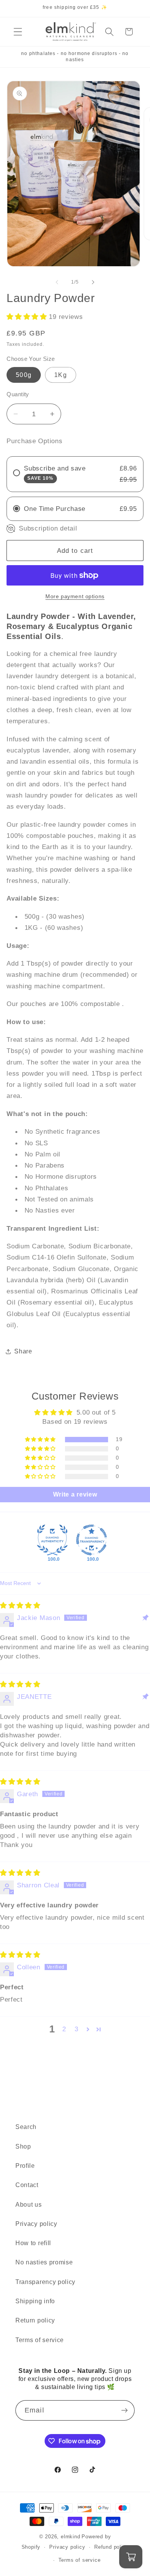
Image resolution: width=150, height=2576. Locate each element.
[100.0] (52, 1540)
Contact (27, 2185)
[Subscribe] (124, 2411)
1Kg (60, 375)
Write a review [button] (75, 1494)
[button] (18, 32)
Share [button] (23, 1351)
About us (29, 2204)
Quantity (18, 394)
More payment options (75, 596)
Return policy (35, 2320)
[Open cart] (131, 2557)
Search (26, 2127)
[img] (20, 1605)
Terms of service (40, 2340)
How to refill (33, 2243)
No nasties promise (44, 2262)
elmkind (71, 2537)
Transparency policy (45, 2282)
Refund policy (111, 2547)
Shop (23, 2146)
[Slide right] (93, 282)
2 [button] (64, 2029)
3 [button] (77, 2029)
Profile (25, 2166)
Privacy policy (36, 2224)
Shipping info (35, 2301)
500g (24, 375)
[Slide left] (57, 282)
